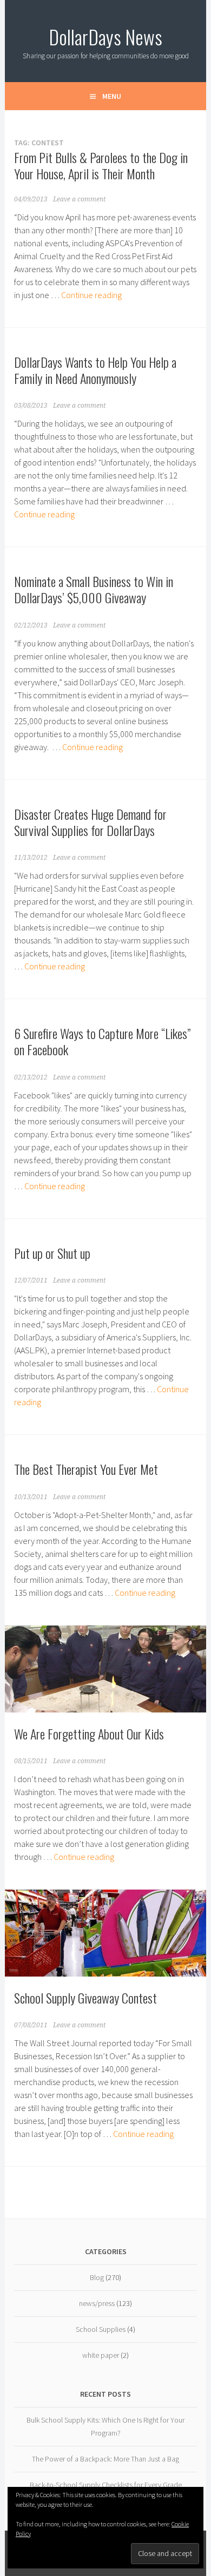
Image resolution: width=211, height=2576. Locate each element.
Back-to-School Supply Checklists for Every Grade (106, 2485)
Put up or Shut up (52, 1253)
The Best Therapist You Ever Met (86, 1469)
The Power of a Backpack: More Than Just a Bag (105, 2459)
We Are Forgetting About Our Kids (89, 1734)
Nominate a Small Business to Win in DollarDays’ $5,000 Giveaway (94, 589)
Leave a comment (79, 199)
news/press (97, 2303)
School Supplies (101, 2329)
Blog (97, 2277)
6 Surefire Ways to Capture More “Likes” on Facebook (102, 1041)
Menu (112, 96)
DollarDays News (105, 36)
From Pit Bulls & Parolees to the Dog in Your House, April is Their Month (101, 165)
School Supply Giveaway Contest (85, 1998)
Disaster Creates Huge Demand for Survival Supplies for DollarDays (90, 822)
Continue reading (91, 295)
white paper (101, 2355)
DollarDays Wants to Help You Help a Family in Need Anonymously (95, 370)
